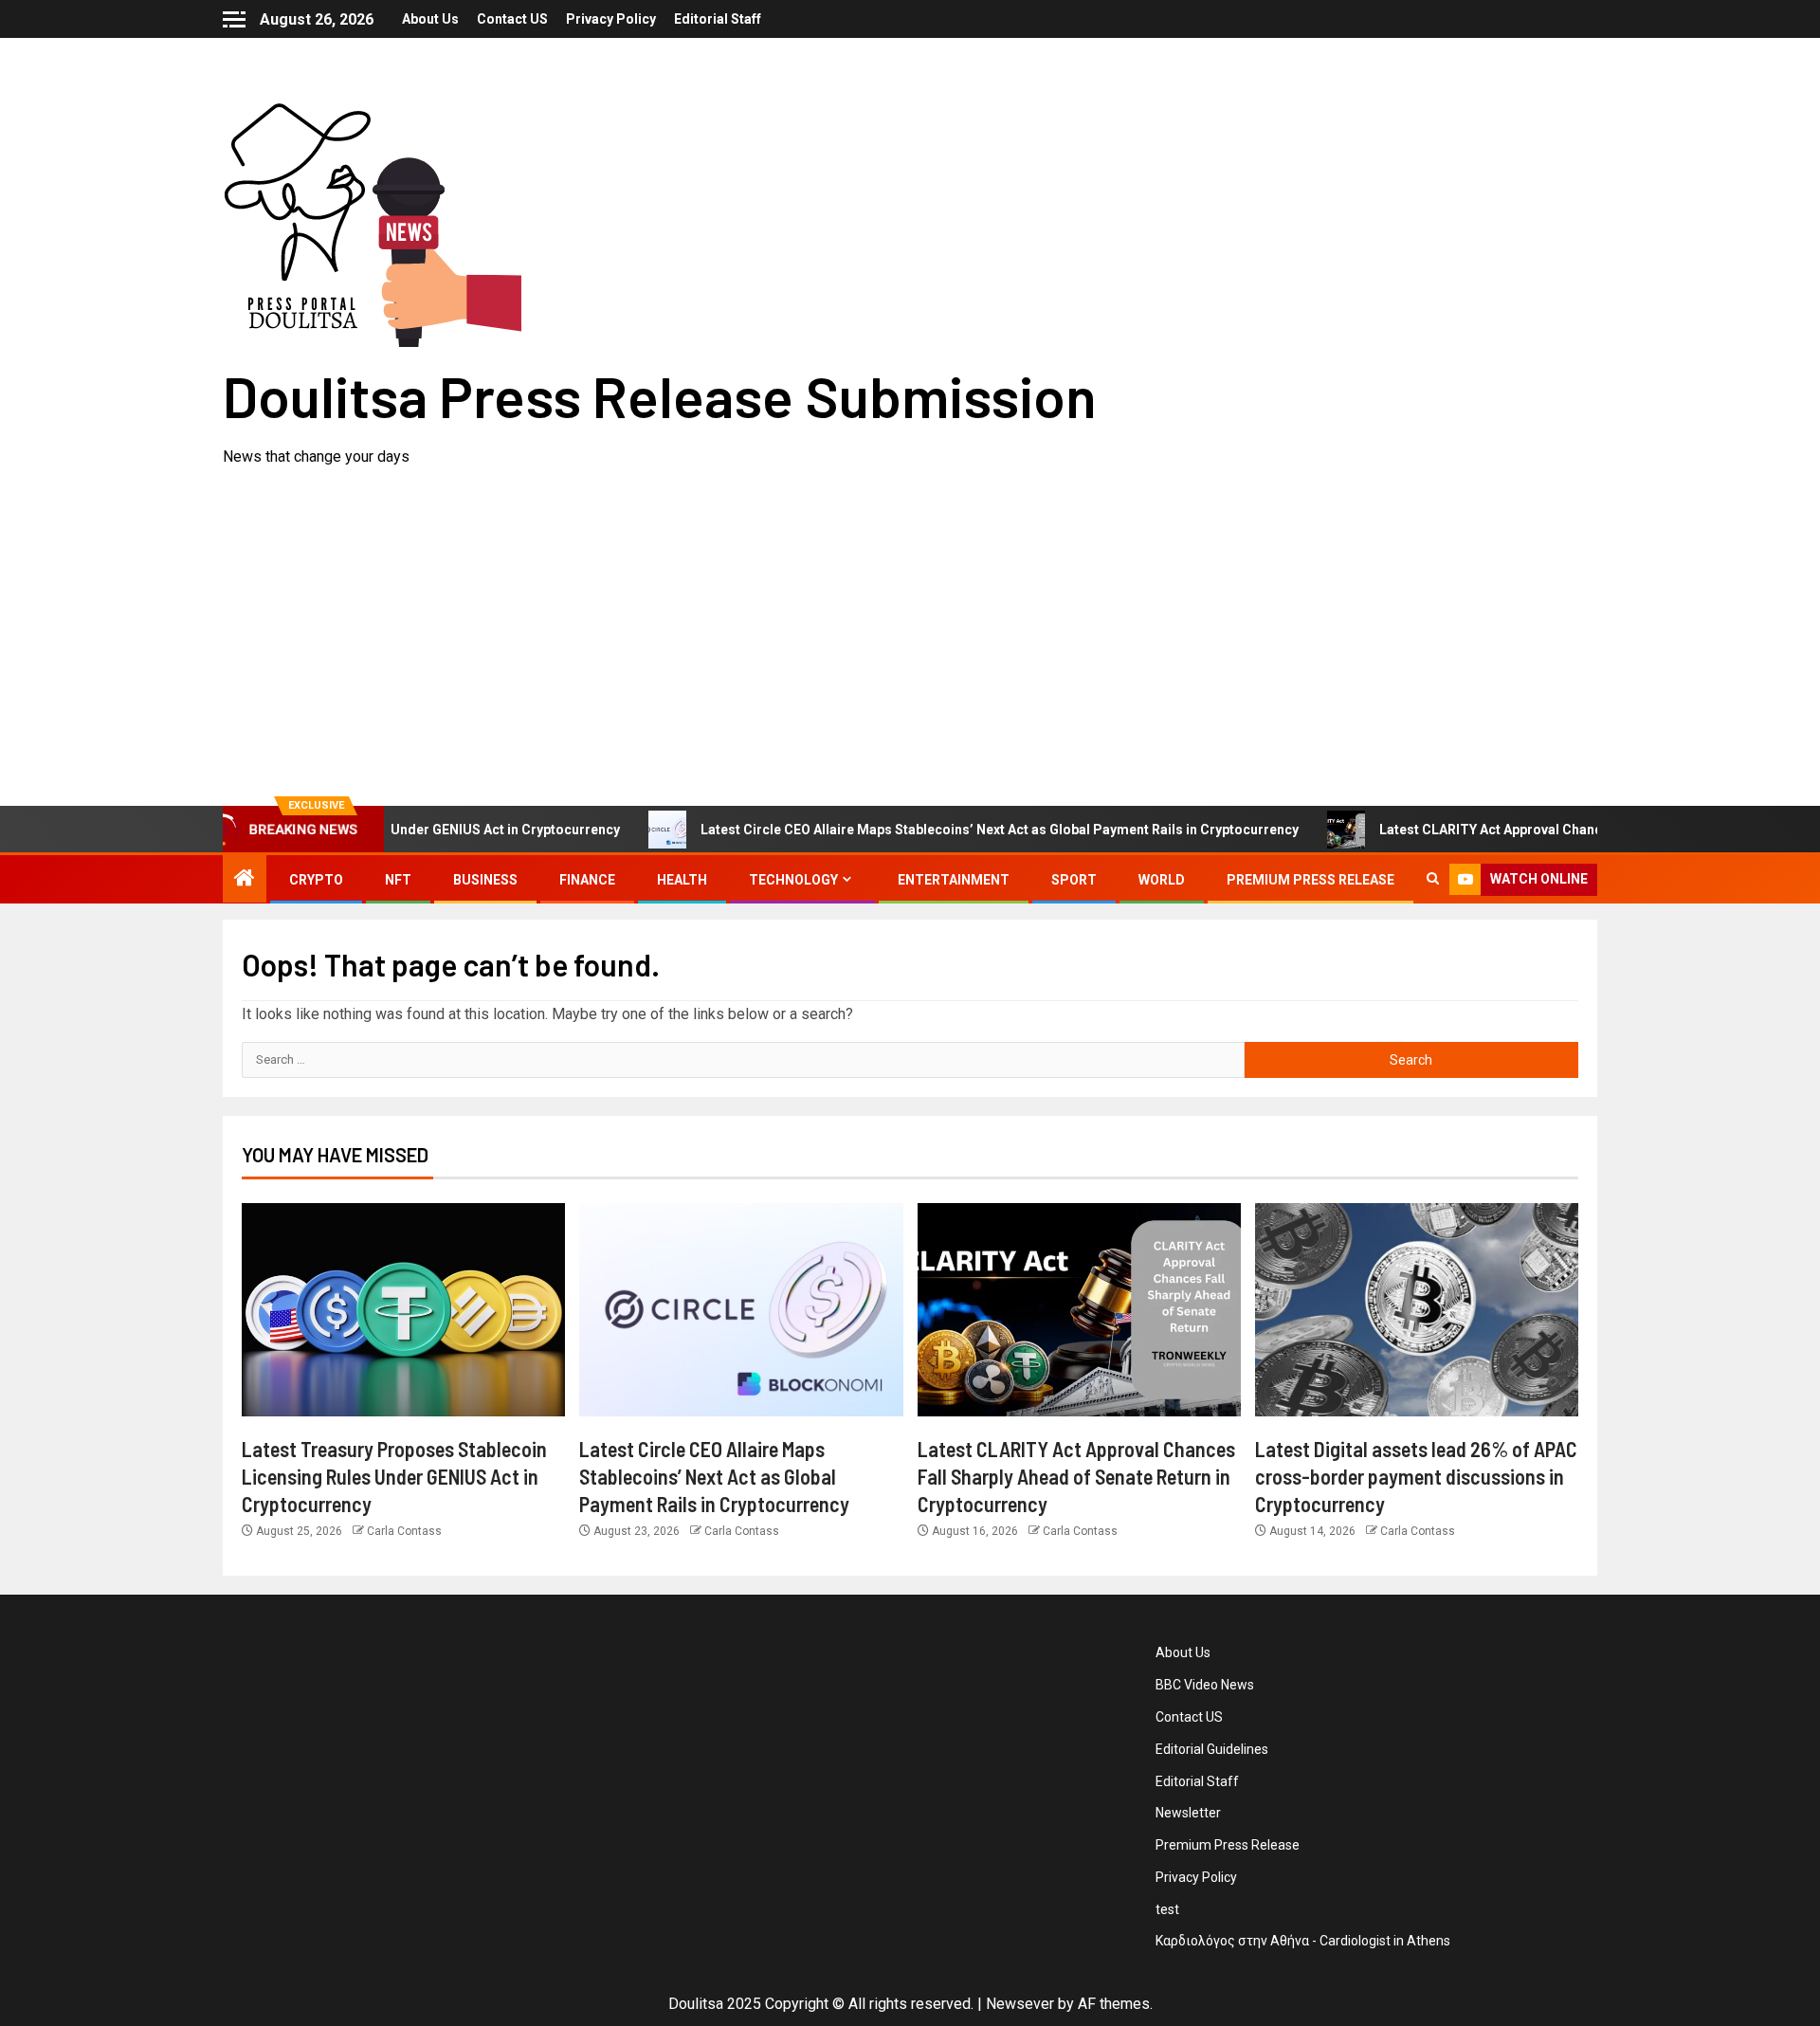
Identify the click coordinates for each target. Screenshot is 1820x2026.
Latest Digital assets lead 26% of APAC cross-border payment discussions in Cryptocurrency (1416, 1477)
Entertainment (954, 880)
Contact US (512, 19)
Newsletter (1188, 1813)
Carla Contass (404, 1531)
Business (485, 880)
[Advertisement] (910, 611)
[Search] (1433, 880)
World (1162, 880)
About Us (430, 19)
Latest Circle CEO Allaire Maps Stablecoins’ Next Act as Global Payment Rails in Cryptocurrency (937, 830)
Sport (1074, 880)
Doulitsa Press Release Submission (660, 395)
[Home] (245, 880)
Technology (793, 880)
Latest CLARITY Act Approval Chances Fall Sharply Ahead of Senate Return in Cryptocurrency (1076, 1477)
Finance (587, 880)
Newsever (1020, 2004)
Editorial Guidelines (1212, 1749)
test (1167, 1909)
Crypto (316, 880)
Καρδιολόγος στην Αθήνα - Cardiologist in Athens (1303, 1941)
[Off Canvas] (234, 19)
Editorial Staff (718, 19)
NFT (398, 880)
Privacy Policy (611, 19)
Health (682, 880)
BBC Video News (1205, 1685)
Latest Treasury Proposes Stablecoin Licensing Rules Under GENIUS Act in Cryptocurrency (394, 1477)
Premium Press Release (1310, 880)
